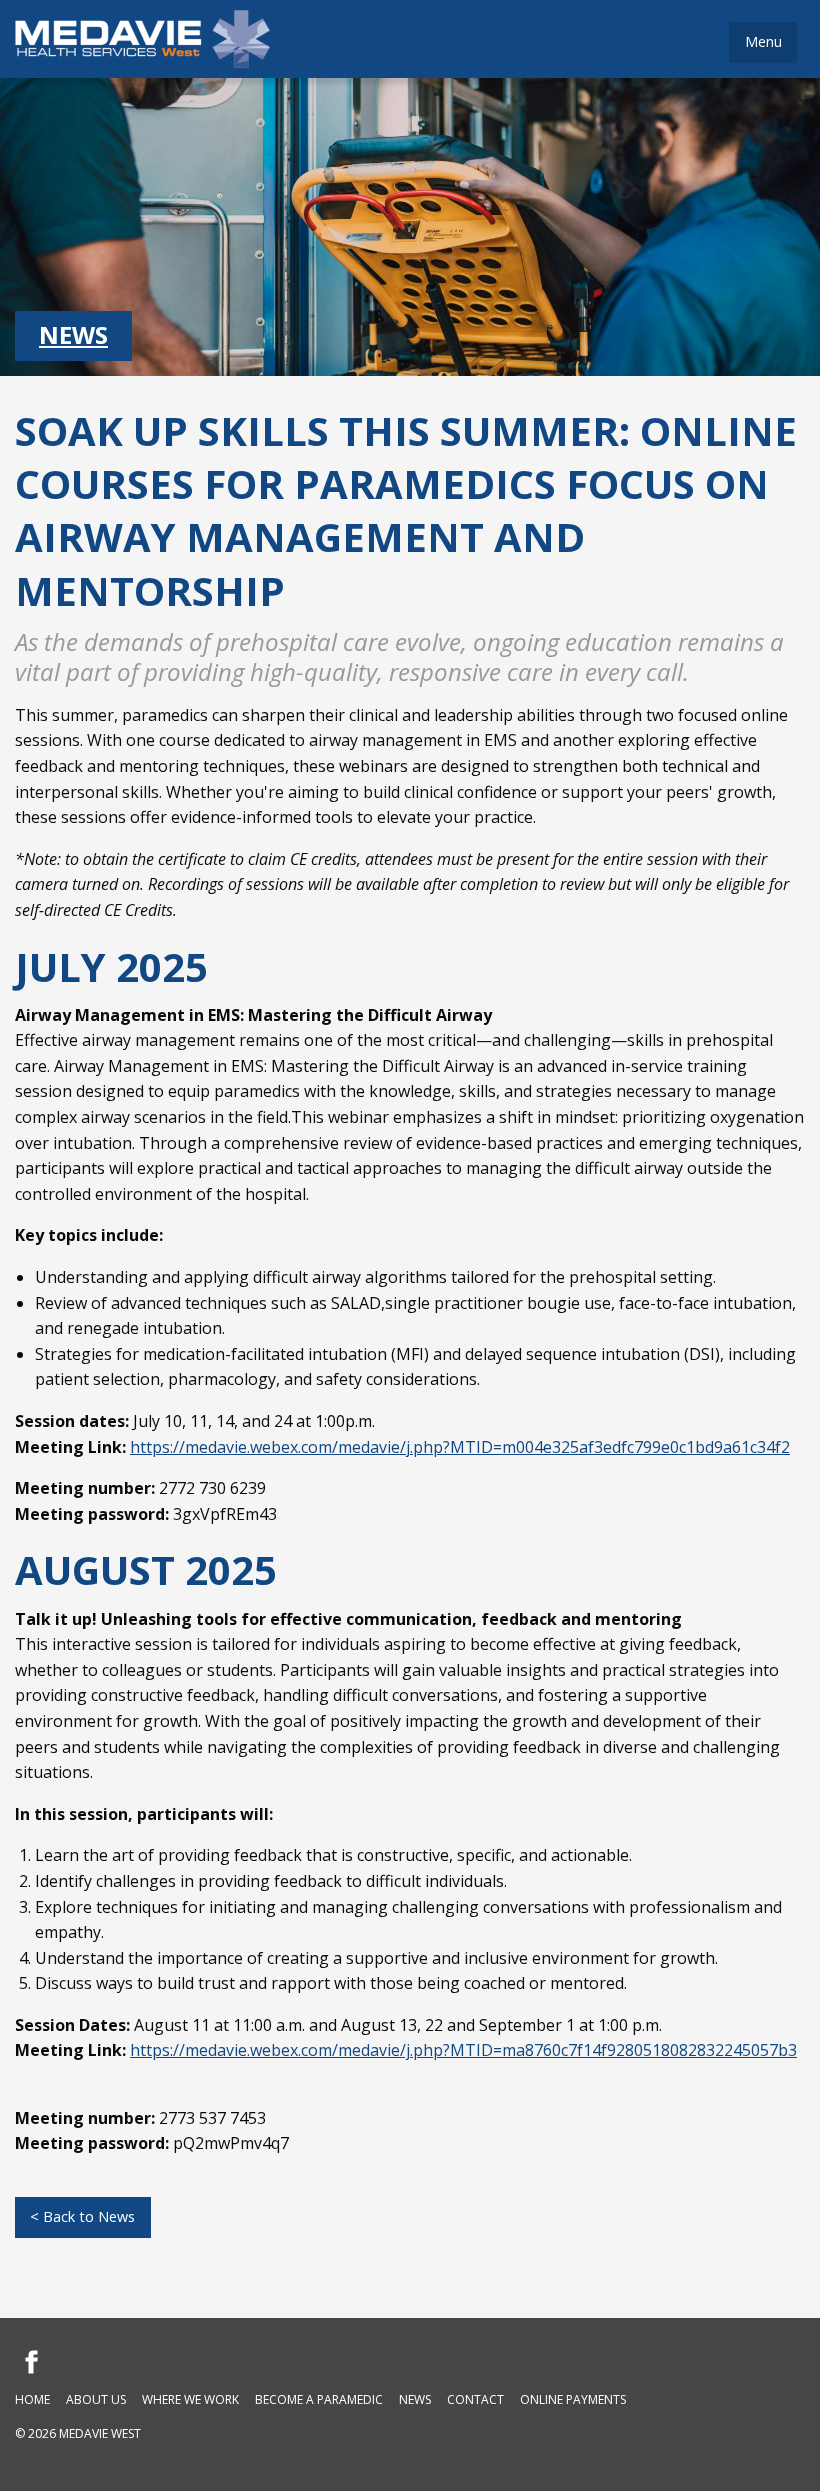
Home (32, 2399)
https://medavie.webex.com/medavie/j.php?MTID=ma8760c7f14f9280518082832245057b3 (463, 2050)
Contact (475, 2399)
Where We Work (190, 2399)
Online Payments (573, 2399)
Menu (763, 41)
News (73, 334)
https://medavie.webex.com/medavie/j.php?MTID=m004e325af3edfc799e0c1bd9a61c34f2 (460, 1447)
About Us (96, 2399)
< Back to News (82, 2216)
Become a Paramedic (319, 2399)
